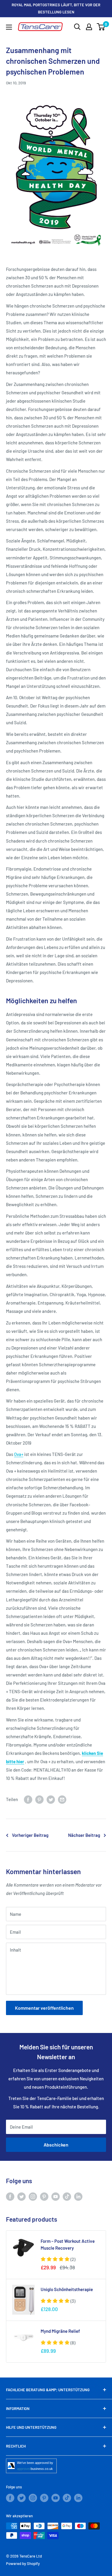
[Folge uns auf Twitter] (22, 2196)
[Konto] (89, 27)
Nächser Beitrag (84, 1835)
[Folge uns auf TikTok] (67, 2196)
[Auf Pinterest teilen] (39, 1799)
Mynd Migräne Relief (60, 2331)
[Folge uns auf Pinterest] (44, 2196)
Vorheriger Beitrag (30, 1835)
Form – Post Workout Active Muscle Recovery (68, 2244)
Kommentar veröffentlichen (44, 2008)
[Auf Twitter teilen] (51, 1799)
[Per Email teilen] (62, 1799)
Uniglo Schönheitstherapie (67, 2289)
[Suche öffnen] (77, 27)
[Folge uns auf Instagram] (33, 2196)
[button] (58, 2259)
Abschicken (56, 2145)
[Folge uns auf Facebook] (10, 2196)
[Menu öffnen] (9, 27)
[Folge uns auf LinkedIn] (78, 2196)
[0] (101, 27)
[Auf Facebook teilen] (28, 1799)
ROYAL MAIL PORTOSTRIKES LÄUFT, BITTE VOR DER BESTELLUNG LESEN (56, 8)
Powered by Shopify (23, 2563)
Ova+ (19, 1454)
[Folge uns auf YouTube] (56, 2196)
